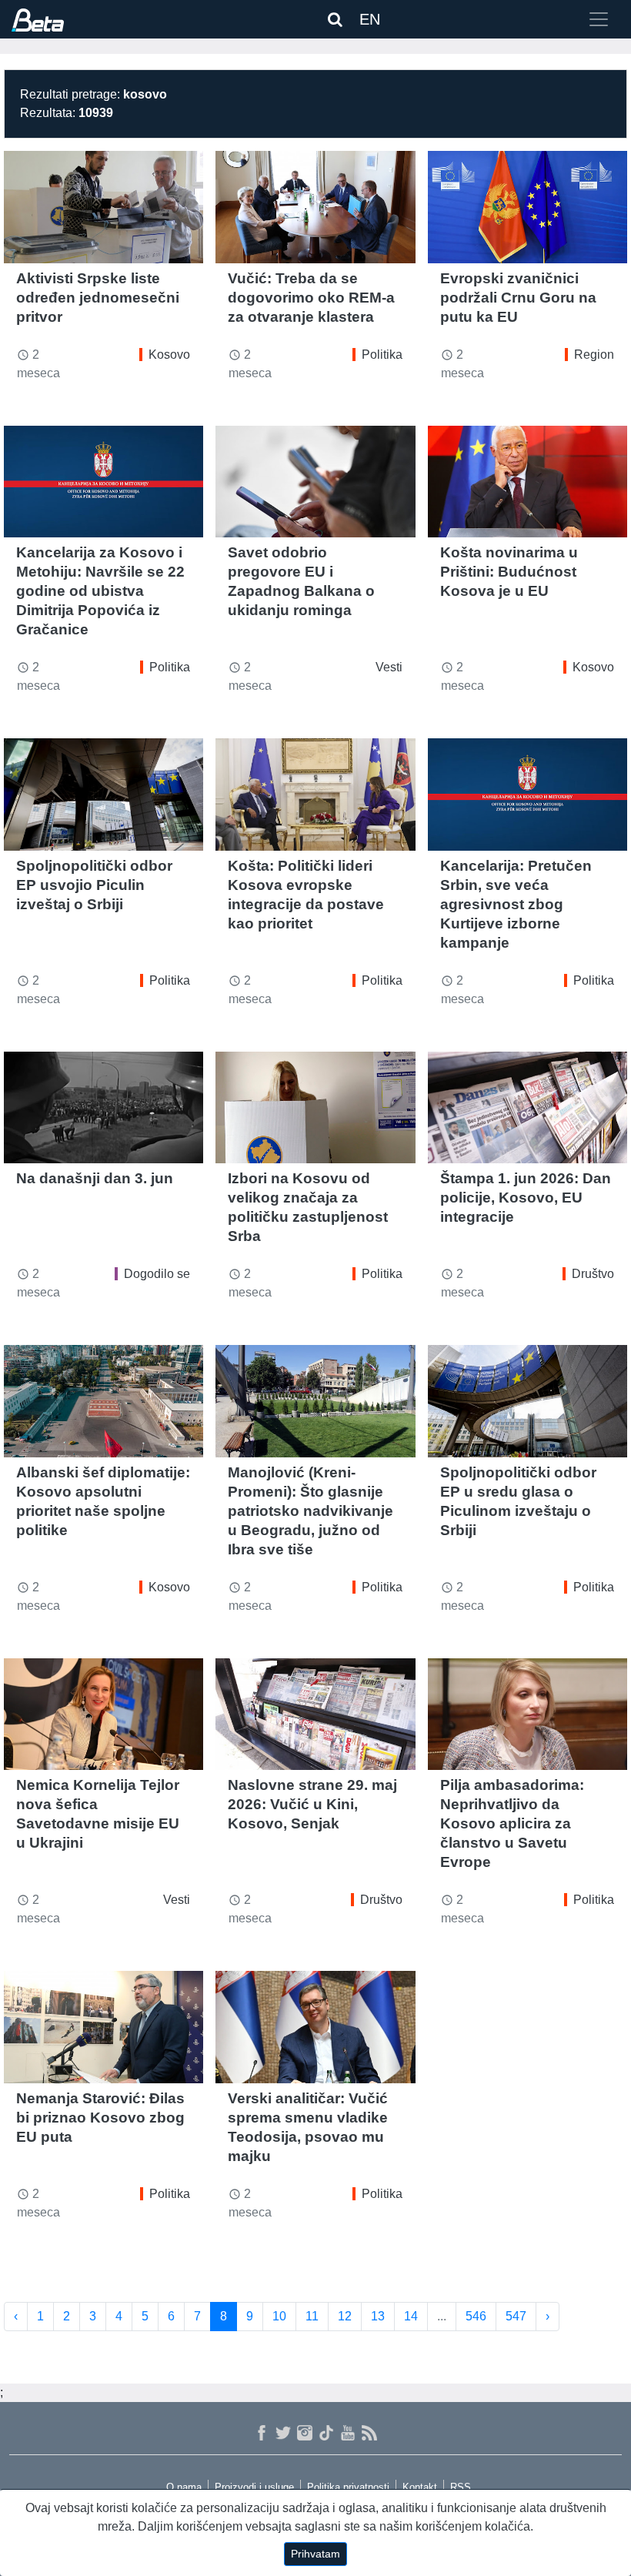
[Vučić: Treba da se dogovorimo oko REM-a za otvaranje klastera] (315, 207)
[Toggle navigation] (599, 19)
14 (411, 2316)
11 (312, 2316)
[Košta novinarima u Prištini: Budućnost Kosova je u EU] (528, 482)
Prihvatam (315, 2554)
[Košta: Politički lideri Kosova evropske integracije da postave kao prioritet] (315, 795)
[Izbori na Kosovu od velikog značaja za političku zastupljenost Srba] (315, 1108)
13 (378, 2316)
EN (370, 19)
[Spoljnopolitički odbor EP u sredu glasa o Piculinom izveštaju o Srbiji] (528, 1401)
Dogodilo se (157, 1274)
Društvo (593, 1274)
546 (476, 2316)
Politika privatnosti (348, 2487)
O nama (184, 2487)
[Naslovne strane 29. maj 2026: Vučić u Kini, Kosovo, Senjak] (315, 1715)
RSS (461, 2487)
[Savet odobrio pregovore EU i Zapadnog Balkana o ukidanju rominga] (315, 482)
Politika (382, 355)
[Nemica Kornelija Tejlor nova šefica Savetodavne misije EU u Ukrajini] (103, 1715)
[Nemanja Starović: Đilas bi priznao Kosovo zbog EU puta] (103, 2027)
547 (516, 2316)
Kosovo (169, 355)
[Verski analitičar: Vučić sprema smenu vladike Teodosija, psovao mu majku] (315, 2027)
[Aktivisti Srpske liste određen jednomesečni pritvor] (103, 207)
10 (279, 2316)
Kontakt (420, 2487)
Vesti (389, 667)
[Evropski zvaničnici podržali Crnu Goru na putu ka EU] (528, 207)
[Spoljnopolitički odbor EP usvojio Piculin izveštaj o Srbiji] (103, 795)
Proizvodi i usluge (254, 2487)
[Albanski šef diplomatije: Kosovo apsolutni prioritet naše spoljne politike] (103, 1401)
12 (345, 2316)
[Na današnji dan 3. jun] (103, 1108)
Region (594, 355)
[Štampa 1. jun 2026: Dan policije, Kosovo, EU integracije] (528, 1108)
